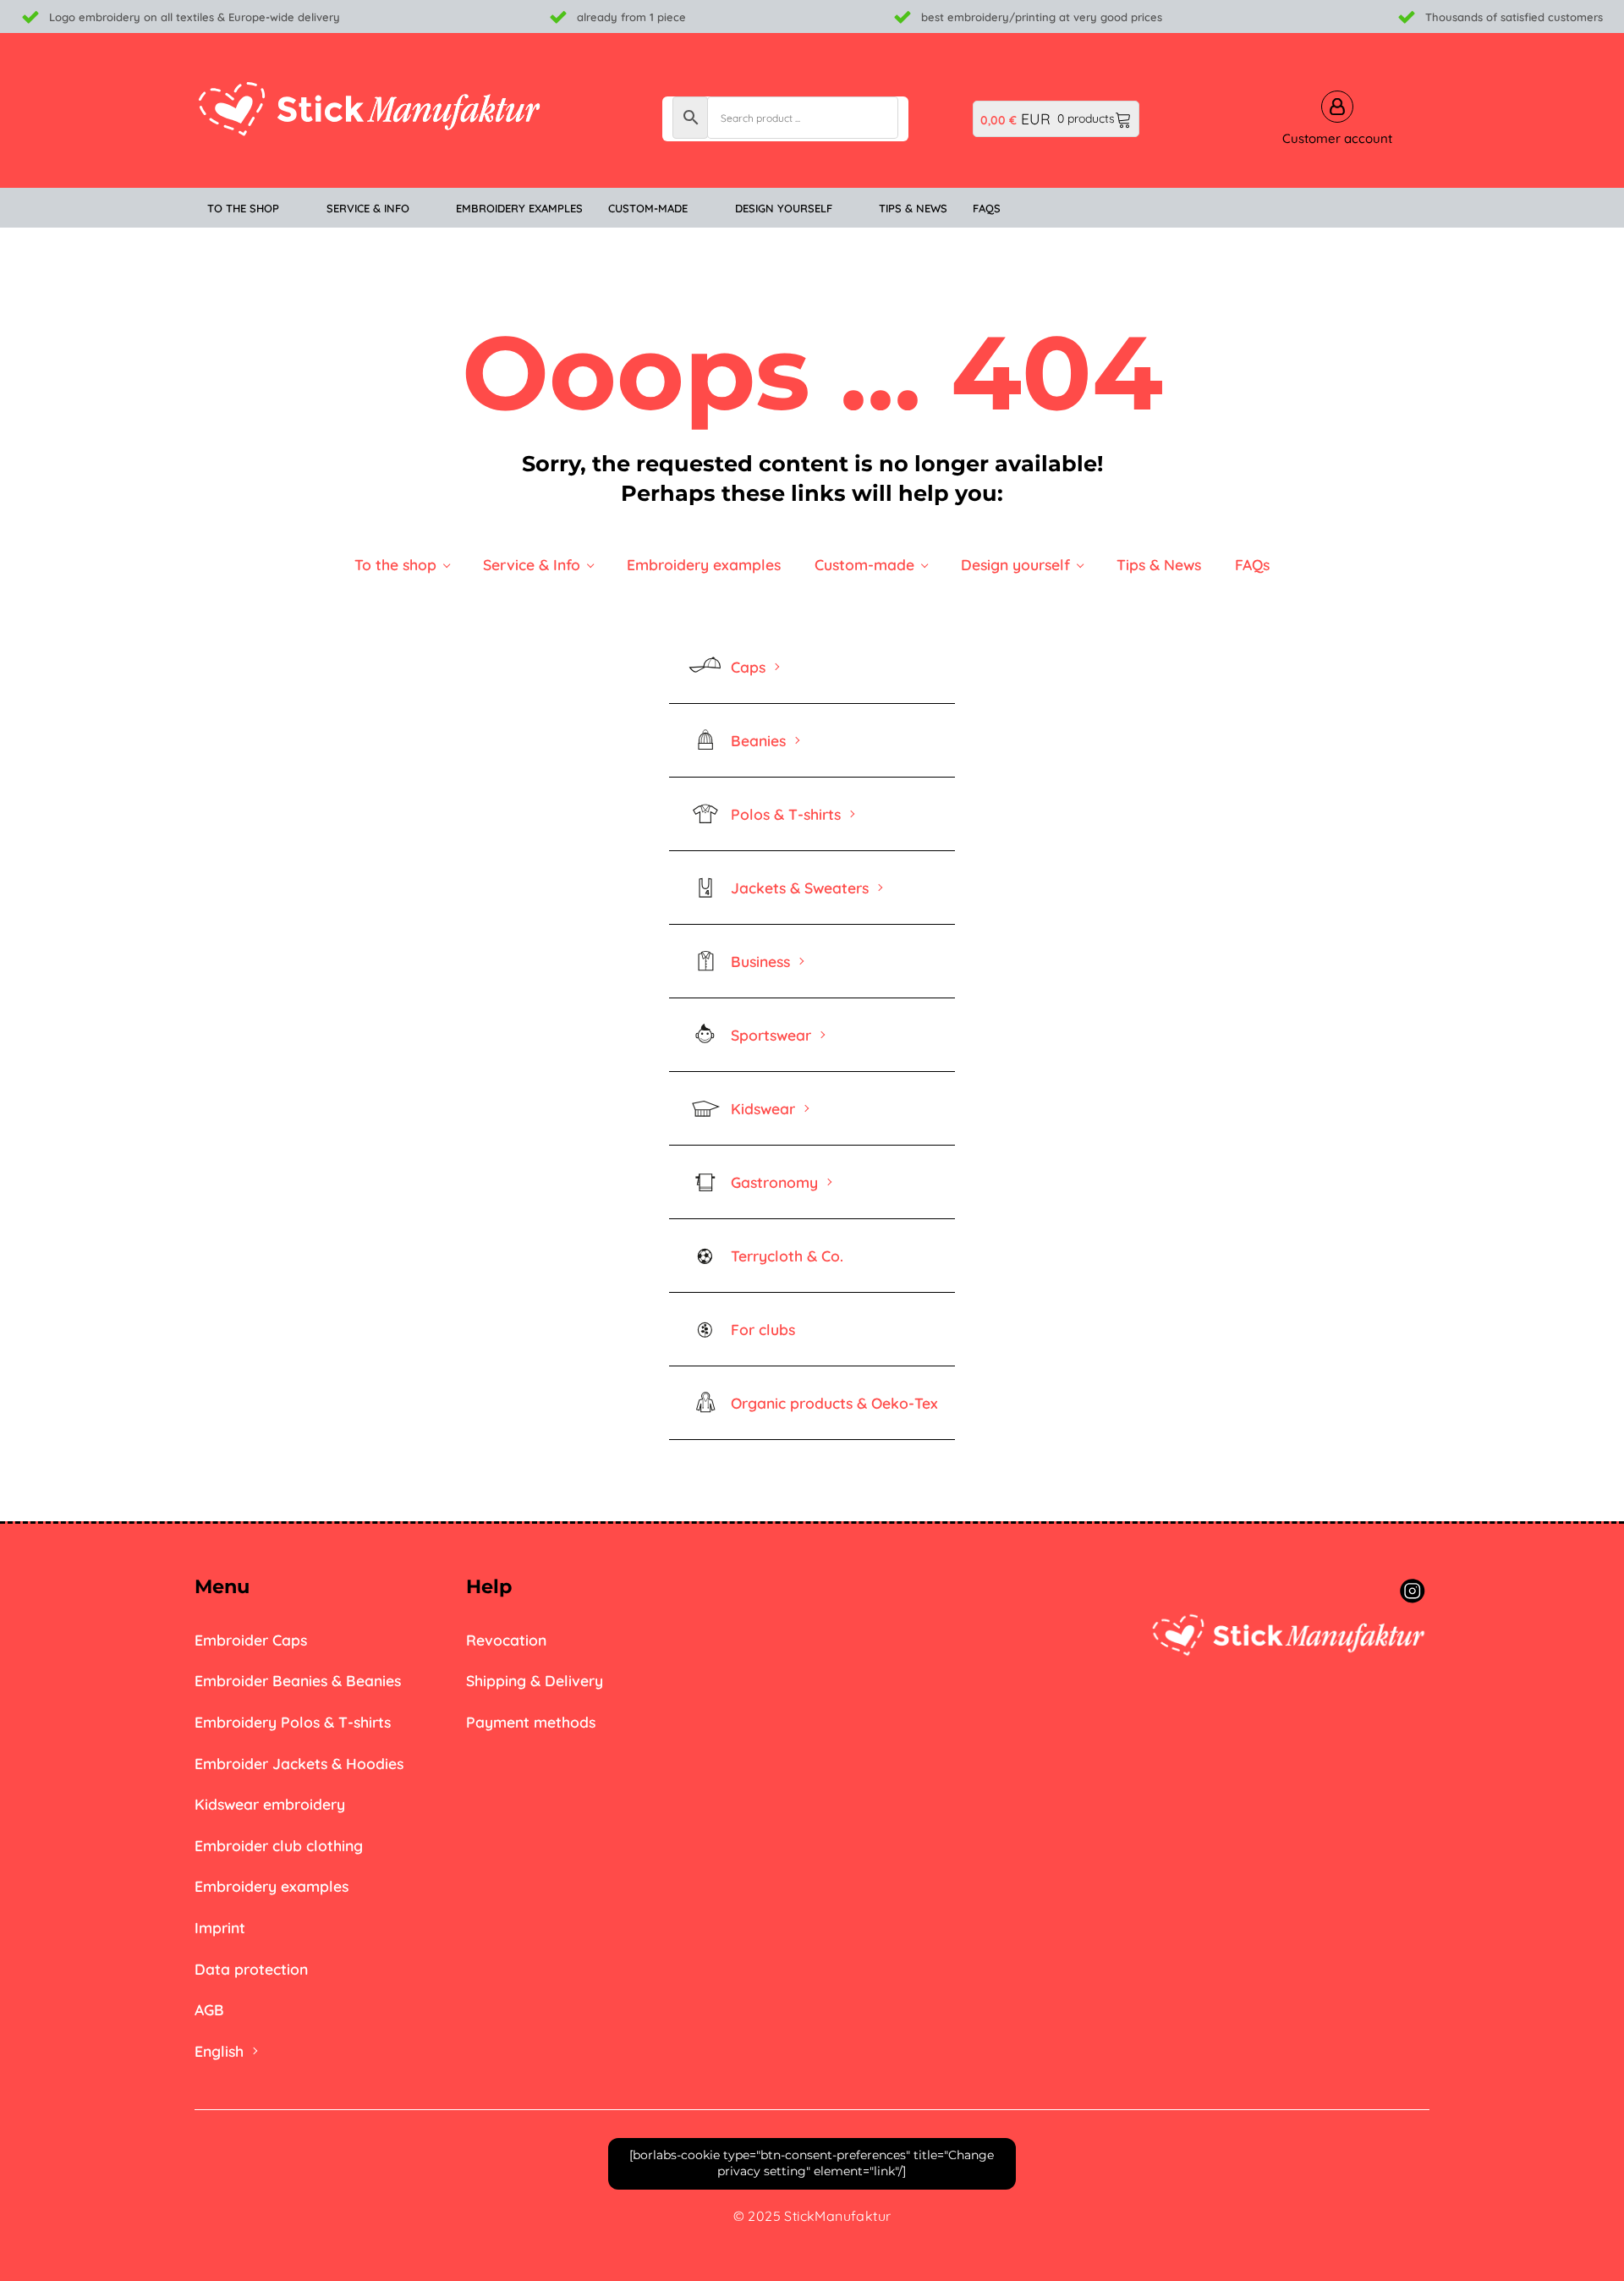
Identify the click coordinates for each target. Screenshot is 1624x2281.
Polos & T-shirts (786, 814)
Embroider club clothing (279, 1845)
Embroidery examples (704, 564)
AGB (209, 2009)
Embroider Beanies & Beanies (298, 1680)
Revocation (506, 1640)
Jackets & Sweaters (800, 888)
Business (760, 961)
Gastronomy (774, 1182)
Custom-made (864, 564)
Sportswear (771, 1035)
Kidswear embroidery (270, 1804)
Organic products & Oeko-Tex (834, 1403)
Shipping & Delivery (535, 1680)
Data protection (251, 1969)
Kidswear (763, 1108)
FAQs (1252, 564)
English (219, 2051)
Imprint (220, 1927)
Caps (748, 667)
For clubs (763, 1329)
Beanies (758, 740)
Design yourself (1015, 564)
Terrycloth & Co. (787, 1256)
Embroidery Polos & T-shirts (293, 1722)
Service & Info (532, 564)
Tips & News (1159, 564)
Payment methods (531, 1722)
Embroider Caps (251, 1640)
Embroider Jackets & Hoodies (299, 1763)
